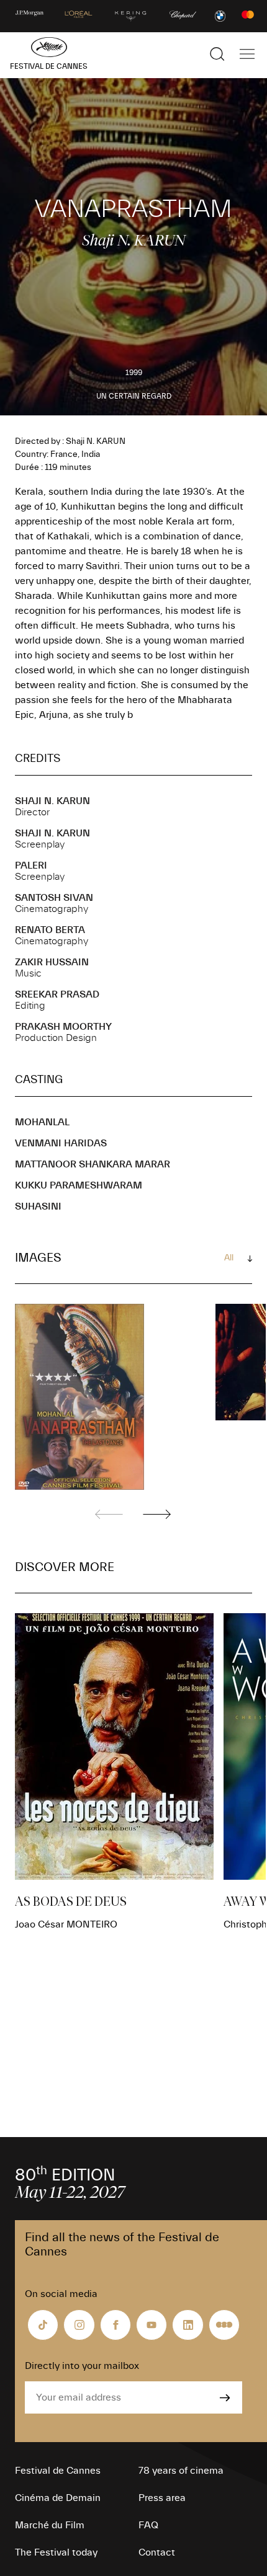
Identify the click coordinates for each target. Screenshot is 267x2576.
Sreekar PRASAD (57, 994)
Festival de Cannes (58, 2471)
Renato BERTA (50, 930)
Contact (157, 2552)
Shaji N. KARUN (52, 801)
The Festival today (56, 2552)
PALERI (31, 865)
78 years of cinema (181, 2471)
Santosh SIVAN (54, 898)
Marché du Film (50, 2525)
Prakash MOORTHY (63, 1027)
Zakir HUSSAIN (52, 962)
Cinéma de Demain (58, 2498)
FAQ (148, 2525)
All (229, 1258)
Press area (162, 2498)
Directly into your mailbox (82, 2366)
